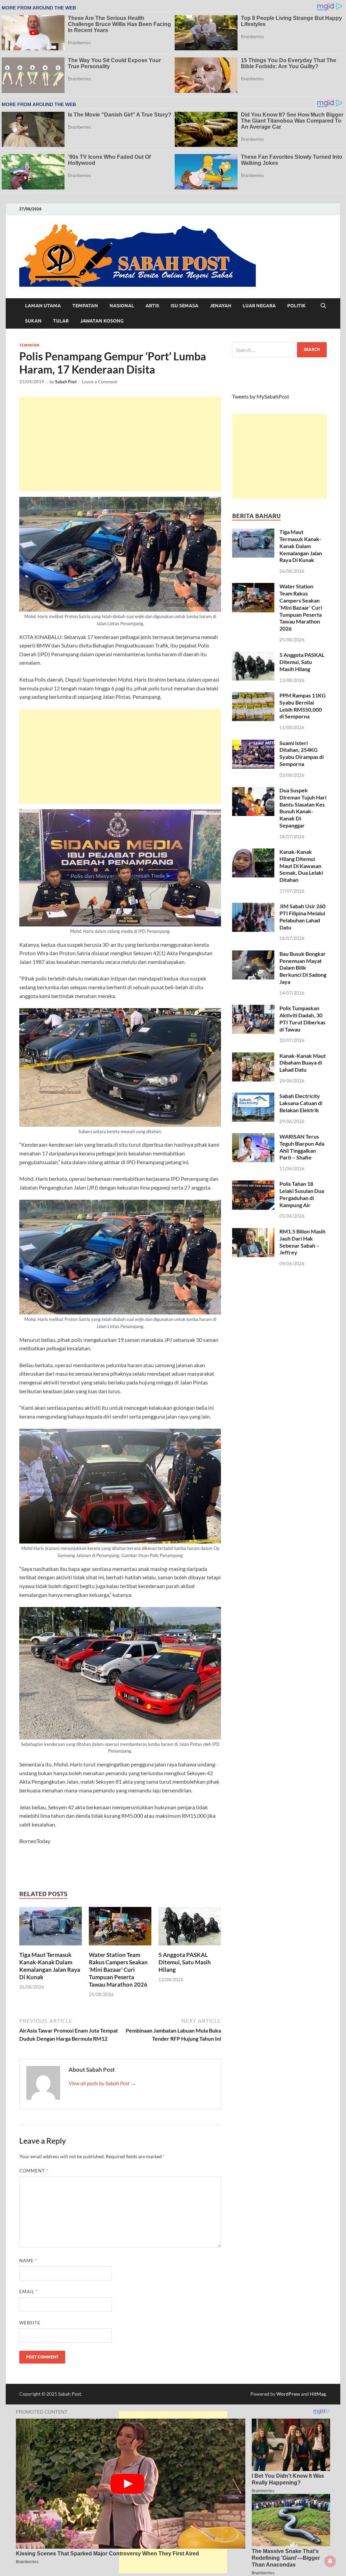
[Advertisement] (120, 444)
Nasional (122, 306)
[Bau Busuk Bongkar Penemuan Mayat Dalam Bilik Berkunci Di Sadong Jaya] (253, 954)
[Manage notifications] (330, 2561)
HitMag (318, 2394)
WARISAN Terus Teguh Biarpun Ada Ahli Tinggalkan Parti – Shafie (302, 1147)
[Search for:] (279, 350)
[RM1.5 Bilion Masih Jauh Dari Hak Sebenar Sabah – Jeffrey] (253, 1232)
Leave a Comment (100, 382)
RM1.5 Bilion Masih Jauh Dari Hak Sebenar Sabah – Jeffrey (302, 1242)
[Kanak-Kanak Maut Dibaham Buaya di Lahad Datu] (253, 1056)
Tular (61, 321)
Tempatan (85, 306)
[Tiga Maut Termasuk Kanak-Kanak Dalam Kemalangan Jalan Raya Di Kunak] (51, 1928)
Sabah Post (66, 382)
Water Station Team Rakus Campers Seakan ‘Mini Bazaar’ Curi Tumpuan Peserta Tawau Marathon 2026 (118, 1970)
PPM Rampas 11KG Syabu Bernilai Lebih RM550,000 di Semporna (303, 706)
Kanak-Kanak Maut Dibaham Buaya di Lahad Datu (303, 1063)
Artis (152, 306)
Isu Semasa (184, 306)
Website (30, 2323)
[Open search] (323, 306)
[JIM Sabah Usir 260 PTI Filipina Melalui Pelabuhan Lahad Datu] (253, 907)
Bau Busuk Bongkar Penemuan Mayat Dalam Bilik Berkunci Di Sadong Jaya (303, 968)
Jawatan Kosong (102, 321)
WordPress (288, 2394)
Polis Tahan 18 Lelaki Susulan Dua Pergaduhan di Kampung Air (302, 1194)
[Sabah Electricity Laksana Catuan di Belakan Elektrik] (253, 1096)
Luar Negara (259, 306)
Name (28, 2261)
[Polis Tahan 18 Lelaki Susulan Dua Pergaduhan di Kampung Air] (253, 1184)
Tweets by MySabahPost (261, 396)
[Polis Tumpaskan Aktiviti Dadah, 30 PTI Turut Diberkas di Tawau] (253, 1009)
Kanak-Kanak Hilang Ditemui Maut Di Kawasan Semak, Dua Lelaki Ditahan (301, 866)
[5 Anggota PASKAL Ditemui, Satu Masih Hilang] (190, 1928)
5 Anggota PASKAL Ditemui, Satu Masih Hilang (185, 1962)
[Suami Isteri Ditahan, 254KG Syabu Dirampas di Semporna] (253, 744)
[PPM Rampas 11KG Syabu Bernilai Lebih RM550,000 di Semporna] (253, 696)
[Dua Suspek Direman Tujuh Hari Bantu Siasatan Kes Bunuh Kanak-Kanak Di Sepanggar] (253, 791)
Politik (296, 306)
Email (29, 2292)
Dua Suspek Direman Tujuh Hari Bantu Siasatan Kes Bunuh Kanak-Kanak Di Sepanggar (303, 808)
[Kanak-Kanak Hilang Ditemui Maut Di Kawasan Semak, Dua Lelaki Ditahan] (253, 852)
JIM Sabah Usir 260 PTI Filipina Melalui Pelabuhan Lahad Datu (302, 916)
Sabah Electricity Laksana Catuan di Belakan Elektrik (301, 1103)
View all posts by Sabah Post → (102, 2083)
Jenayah (220, 306)
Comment (34, 2171)
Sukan (33, 321)
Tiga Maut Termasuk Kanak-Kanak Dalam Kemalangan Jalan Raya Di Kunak (50, 1966)
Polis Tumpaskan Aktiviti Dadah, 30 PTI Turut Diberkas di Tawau (302, 1018)
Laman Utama (43, 306)
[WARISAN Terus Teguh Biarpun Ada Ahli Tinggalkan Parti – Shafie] (253, 1137)
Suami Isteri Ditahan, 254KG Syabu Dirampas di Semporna (302, 753)
